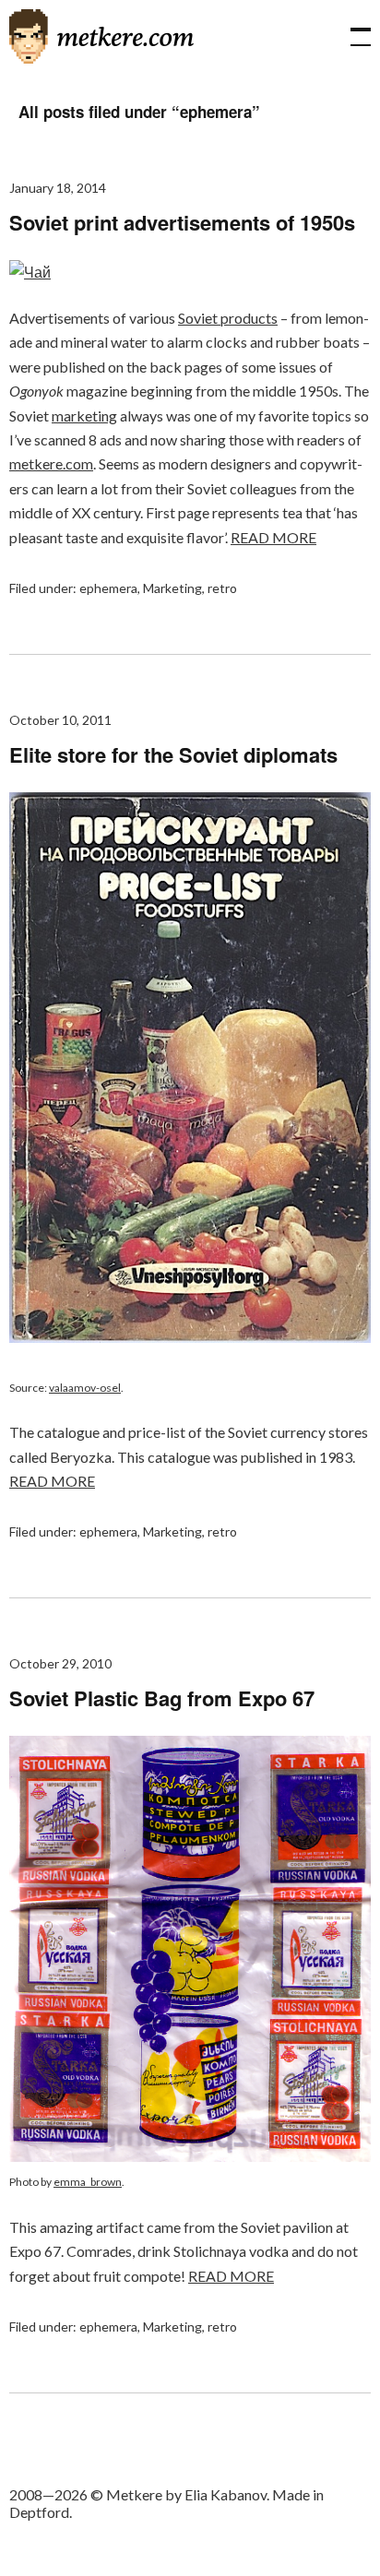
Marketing (172, 588)
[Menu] (352, 28)
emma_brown (88, 2182)
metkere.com (51, 463)
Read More (273, 537)
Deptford (39, 2512)
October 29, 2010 (60, 1663)
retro (222, 588)
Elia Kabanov (226, 2494)
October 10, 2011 (60, 720)
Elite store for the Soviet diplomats (173, 754)
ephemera (108, 588)
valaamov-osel (85, 1388)
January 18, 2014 (58, 188)
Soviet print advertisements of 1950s (182, 222)
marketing (84, 415)
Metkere (101, 37)
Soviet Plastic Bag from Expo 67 (162, 1698)
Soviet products (228, 318)
